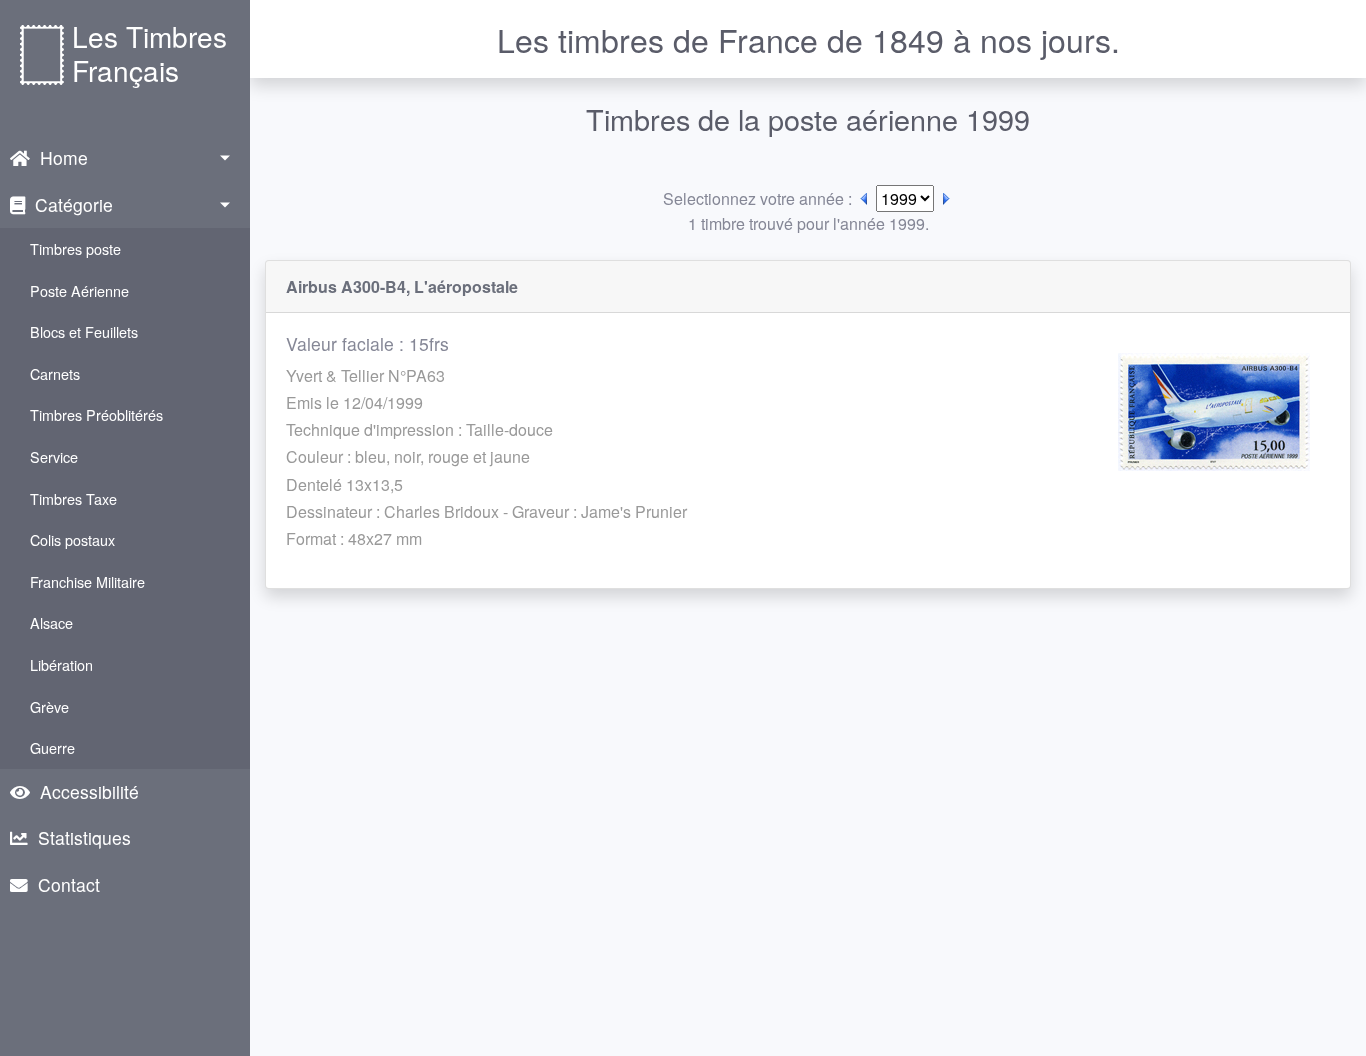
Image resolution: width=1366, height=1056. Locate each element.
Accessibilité (89, 791)
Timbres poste (75, 248)
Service (54, 456)
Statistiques (84, 837)
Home (64, 157)
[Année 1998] (864, 198)
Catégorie (74, 204)
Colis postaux (72, 539)
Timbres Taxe (73, 498)
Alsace (51, 622)
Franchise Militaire (87, 581)
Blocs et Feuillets (84, 331)
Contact (69, 884)
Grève (49, 706)
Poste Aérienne (79, 290)
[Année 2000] (946, 198)
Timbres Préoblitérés (96, 414)
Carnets (55, 373)
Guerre (52, 747)
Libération (61, 664)
